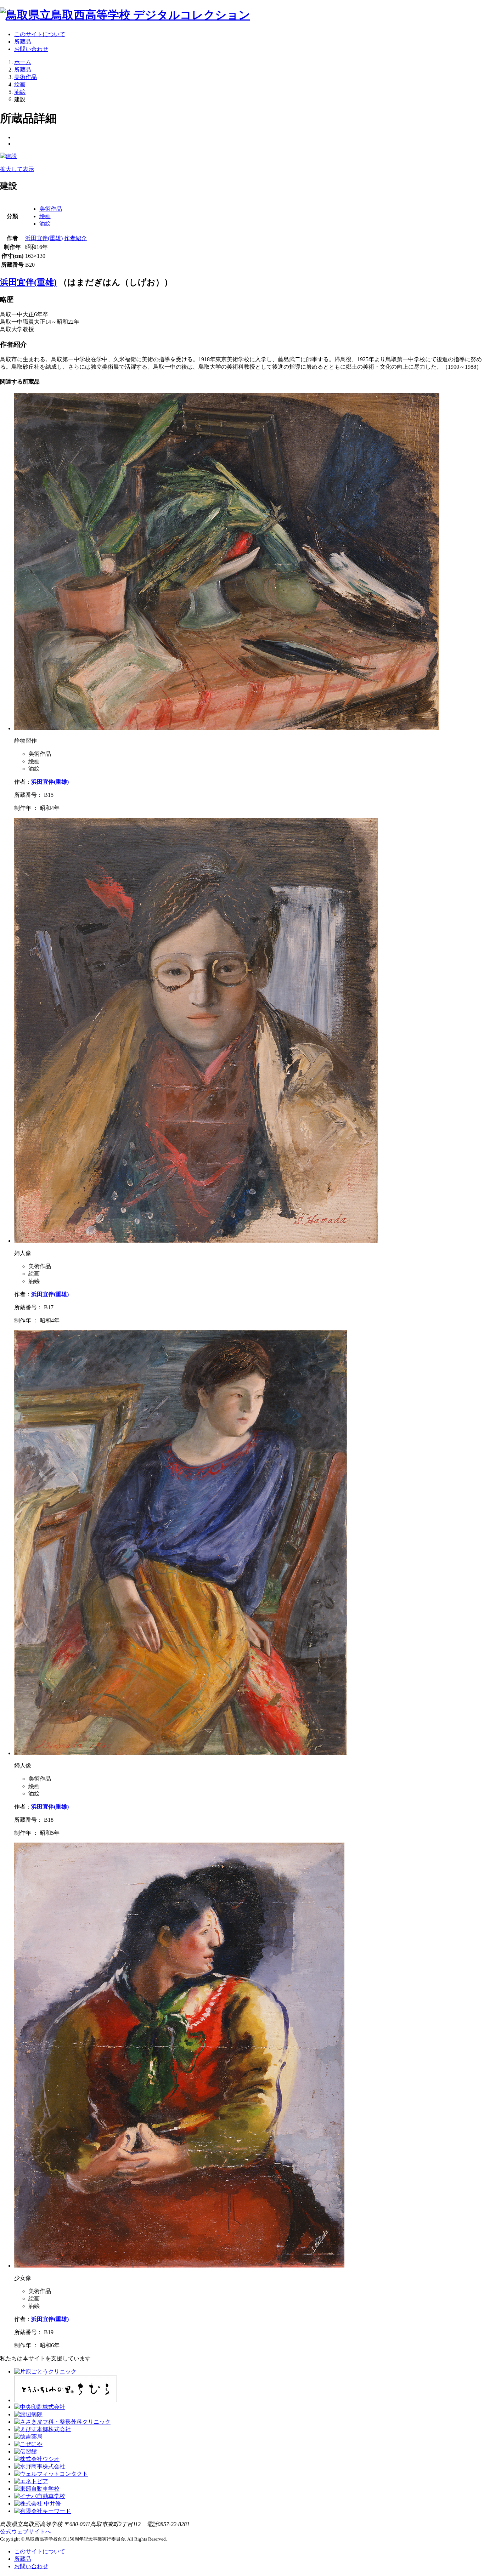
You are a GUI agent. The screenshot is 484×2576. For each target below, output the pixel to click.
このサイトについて (40, 34)
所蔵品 (23, 42)
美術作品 (51, 209)
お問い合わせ (31, 49)
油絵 (45, 224)
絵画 (45, 216)
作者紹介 (75, 238)
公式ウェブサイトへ (26, 2532)
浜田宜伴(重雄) (44, 238)
